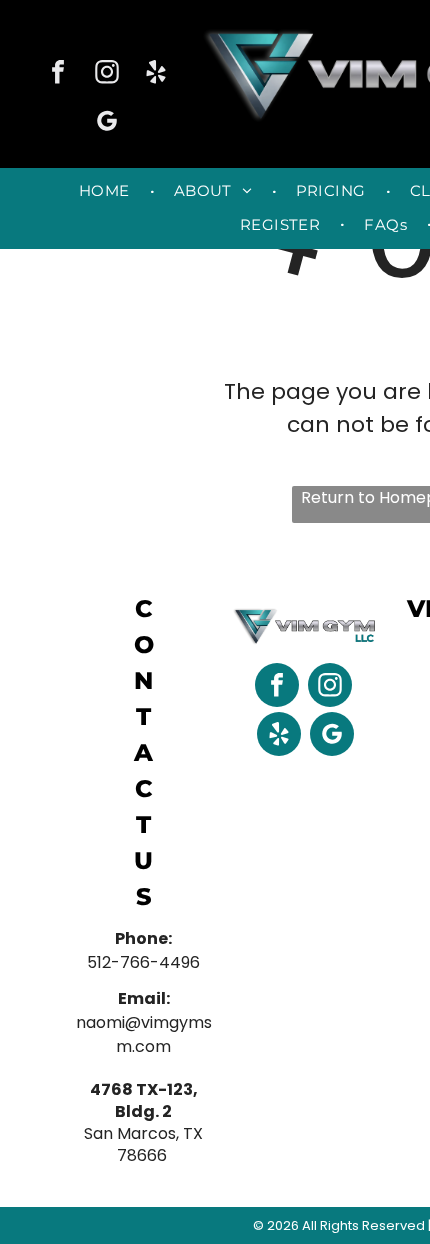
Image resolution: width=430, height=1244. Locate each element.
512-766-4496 (143, 962)
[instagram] (107, 74)
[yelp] (156, 74)
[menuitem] (106, 192)
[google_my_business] (107, 123)
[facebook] (58, 74)
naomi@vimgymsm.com (144, 1034)
